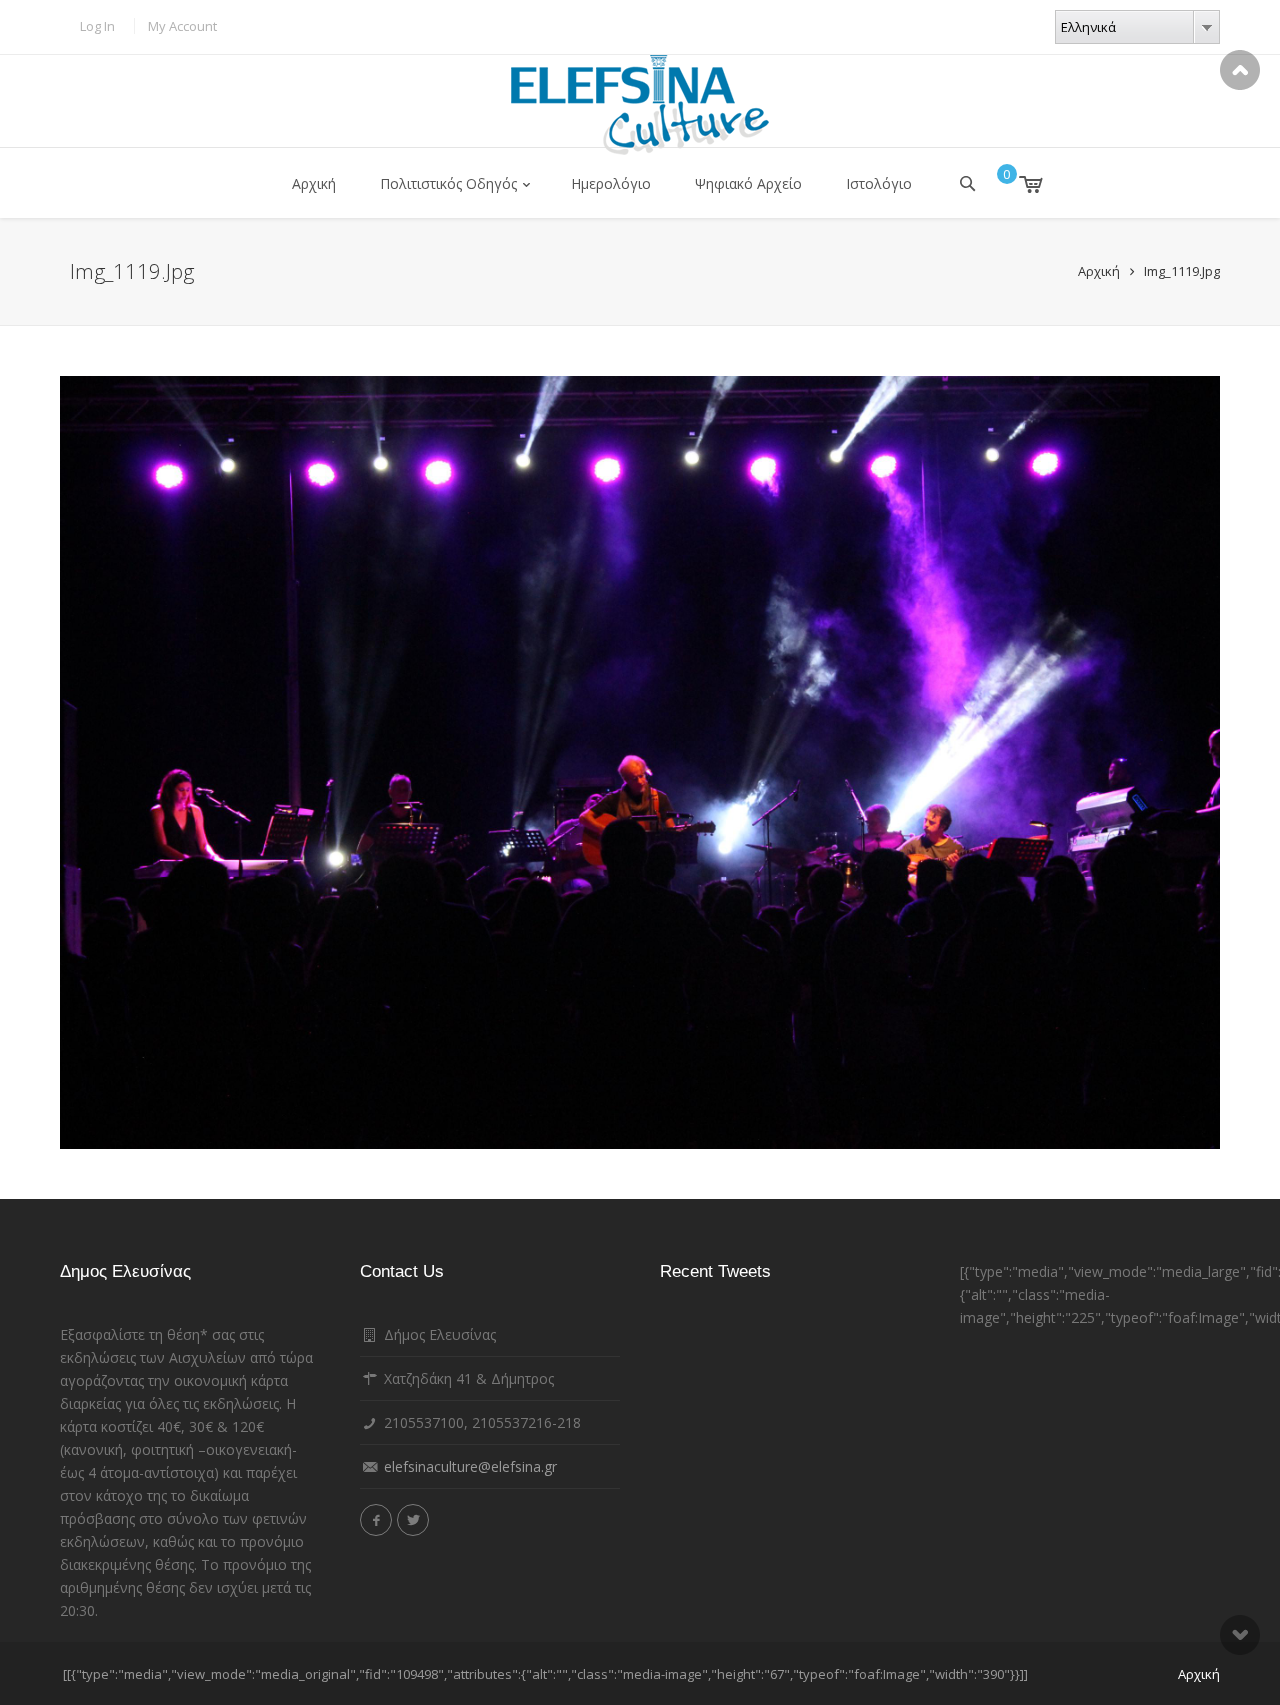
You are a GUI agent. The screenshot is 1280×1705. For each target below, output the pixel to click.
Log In (97, 26)
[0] (1016, 184)
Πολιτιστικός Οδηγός (448, 183)
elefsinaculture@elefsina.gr (470, 1466)
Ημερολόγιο (611, 183)
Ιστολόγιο (879, 183)
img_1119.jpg (1182, 271)
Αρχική (314, 183)
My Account (182, 26)
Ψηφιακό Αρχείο (748, 183)
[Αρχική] (640, 105)
